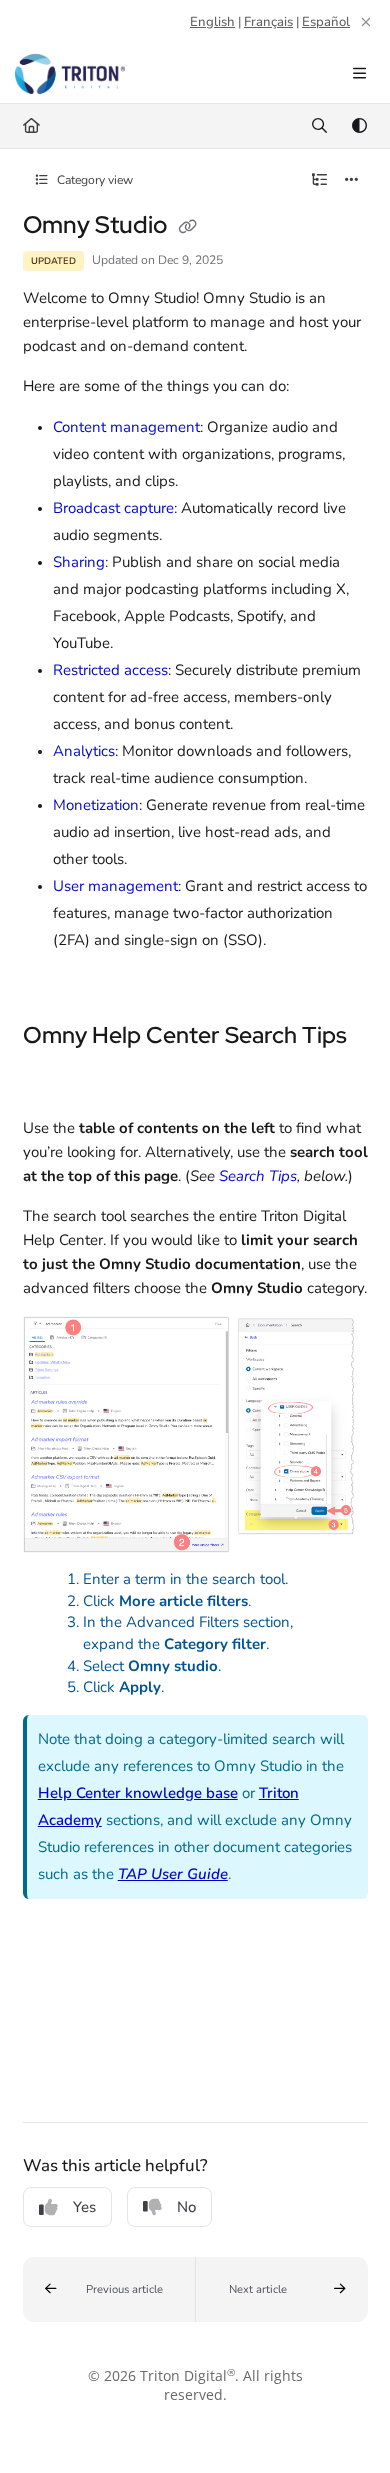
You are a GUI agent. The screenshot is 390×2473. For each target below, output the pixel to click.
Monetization (96, 805)
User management (115, 886)
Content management (126, 427)
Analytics (84, 751)
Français (268, 22)
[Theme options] (359, 126)
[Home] (70, 74)
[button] (109, 2289)
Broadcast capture (113, 508)
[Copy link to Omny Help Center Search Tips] (54, 1079)
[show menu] (359, 74)
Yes (84, 2207)
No (186, 2207)
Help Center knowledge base (138, 1793)
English (212, 22)
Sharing (79, 562)
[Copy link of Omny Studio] (188, 227)
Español (326, 22)
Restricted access (110, 670)
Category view (93, 180)
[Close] (366, 22)
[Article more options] (352, 180)
